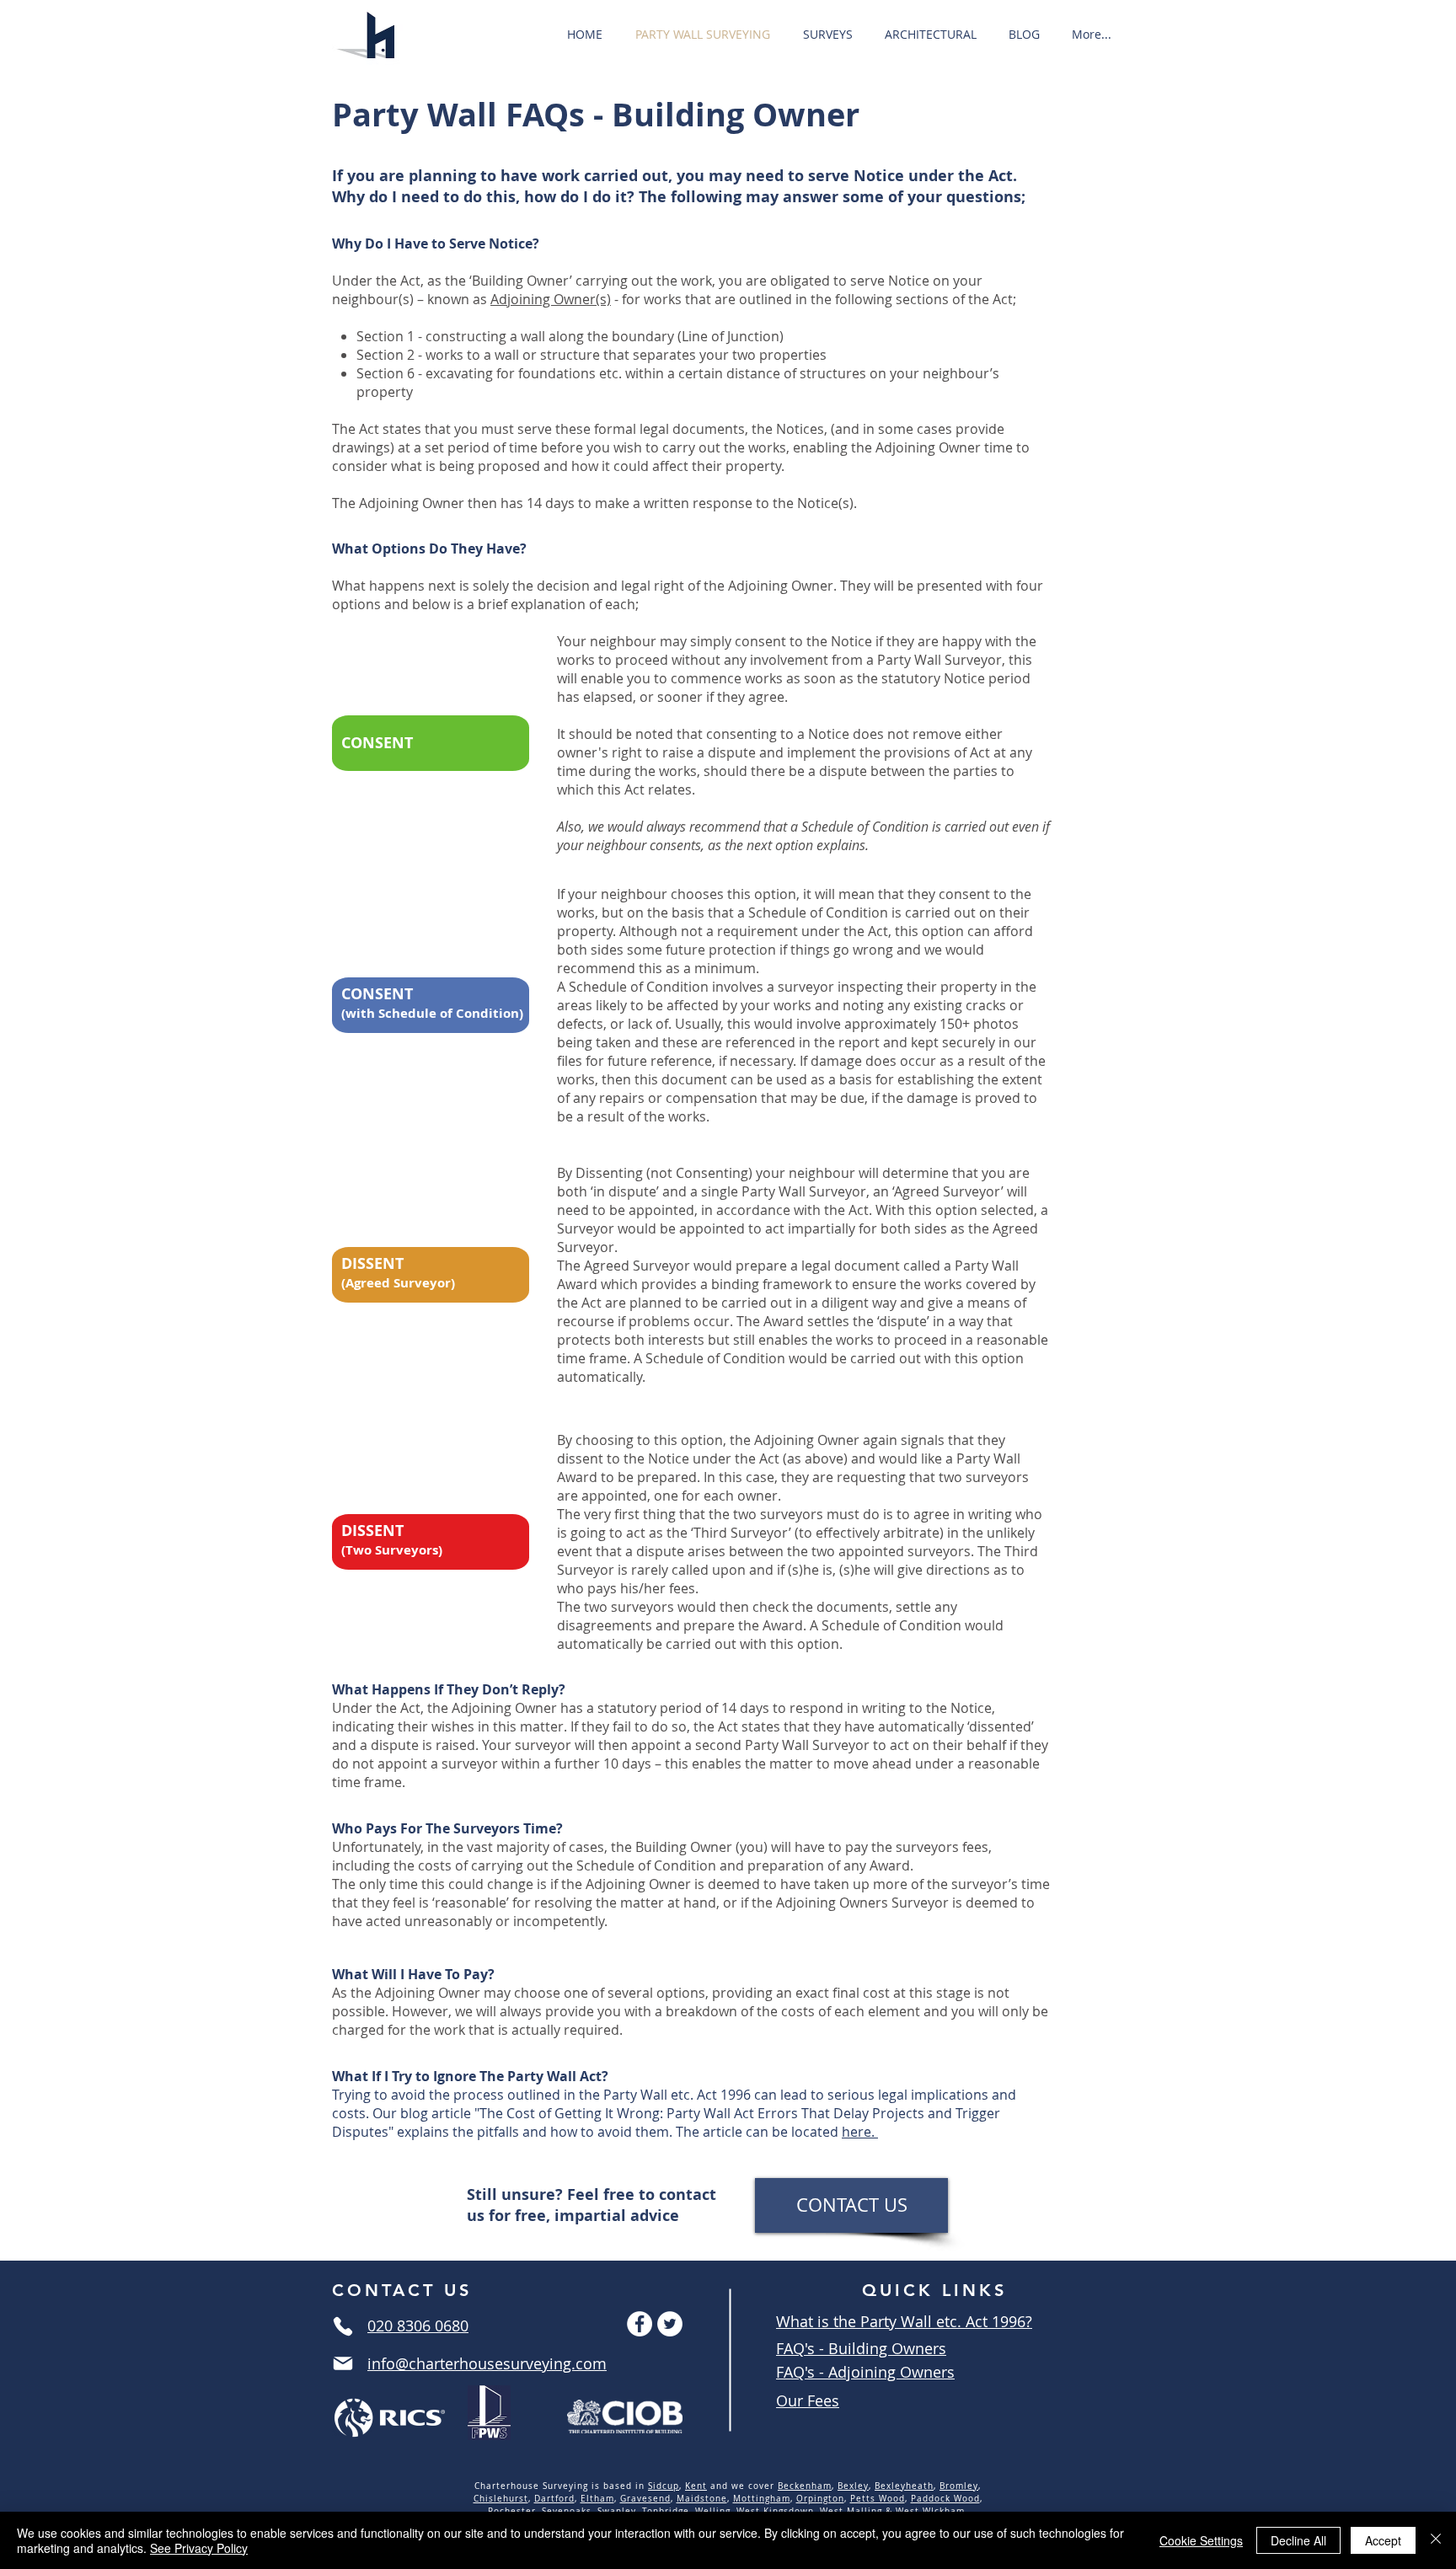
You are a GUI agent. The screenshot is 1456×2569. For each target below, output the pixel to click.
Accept (1383, 2540)
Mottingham (762, 2499)
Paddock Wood (945, 2499)
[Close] (1436, 2540)
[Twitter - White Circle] (670, 2324)
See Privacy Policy (199, 2548)
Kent (696, 2486)
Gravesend (645, 2499)
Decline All (1298, 2540)
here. (860, 2132)
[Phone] (343, 2326)
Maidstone (702, 2499)
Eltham (597, 2499)
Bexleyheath (904, 2486)
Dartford (554, 2499)
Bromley (959, 2486)
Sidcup (664, 2486)
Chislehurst (501, 2499)
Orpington (820, 2499)
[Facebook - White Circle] (640, 2324)
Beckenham (805, 2486)
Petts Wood (878, 2499)
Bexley (853, 2486)
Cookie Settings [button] (1201, 2540)
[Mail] (343, 2363)
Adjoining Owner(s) (551, 299)
